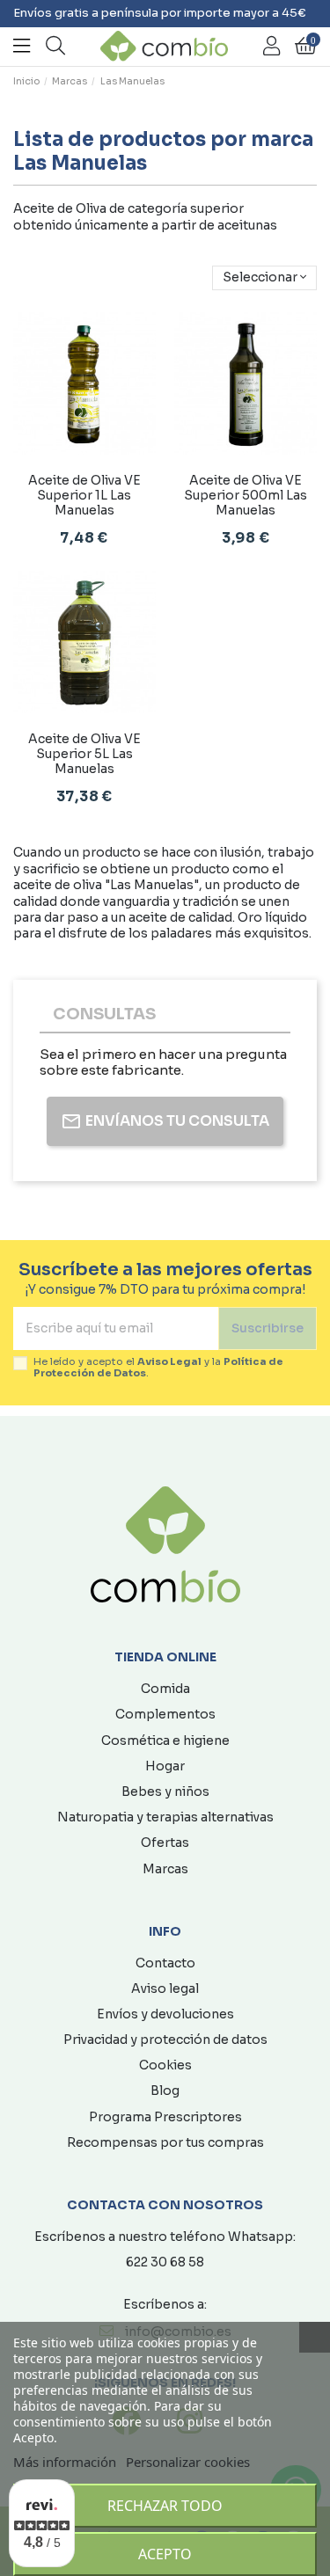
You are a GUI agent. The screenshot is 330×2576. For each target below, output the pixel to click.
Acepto (165, 2554)
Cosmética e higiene (165, 1740)
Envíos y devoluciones (165, 2014)
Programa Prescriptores (165, 2117)
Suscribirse (268, 1328)
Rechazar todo (165, 2506)
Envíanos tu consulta (177, 1121)
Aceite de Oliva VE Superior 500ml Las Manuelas (246, 495)
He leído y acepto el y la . (158, 1368)
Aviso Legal (169, 1361)
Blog (165, 2091)
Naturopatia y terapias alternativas (165, 1817)
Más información (65, 2462)
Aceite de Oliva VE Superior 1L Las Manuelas (84, 495)
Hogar (165, 1766)
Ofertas (165, 1843)
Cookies (165, 2065)
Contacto (165, 1963)
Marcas (165, 1869)
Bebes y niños (165, 1792)
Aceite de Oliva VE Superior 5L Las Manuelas (84, 754)
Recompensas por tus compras (165, 2142)
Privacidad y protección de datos (165, 2040)
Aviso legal (165, 1989)
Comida (165, 1689)
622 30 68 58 (165, 2262)
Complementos (165, 1714)
